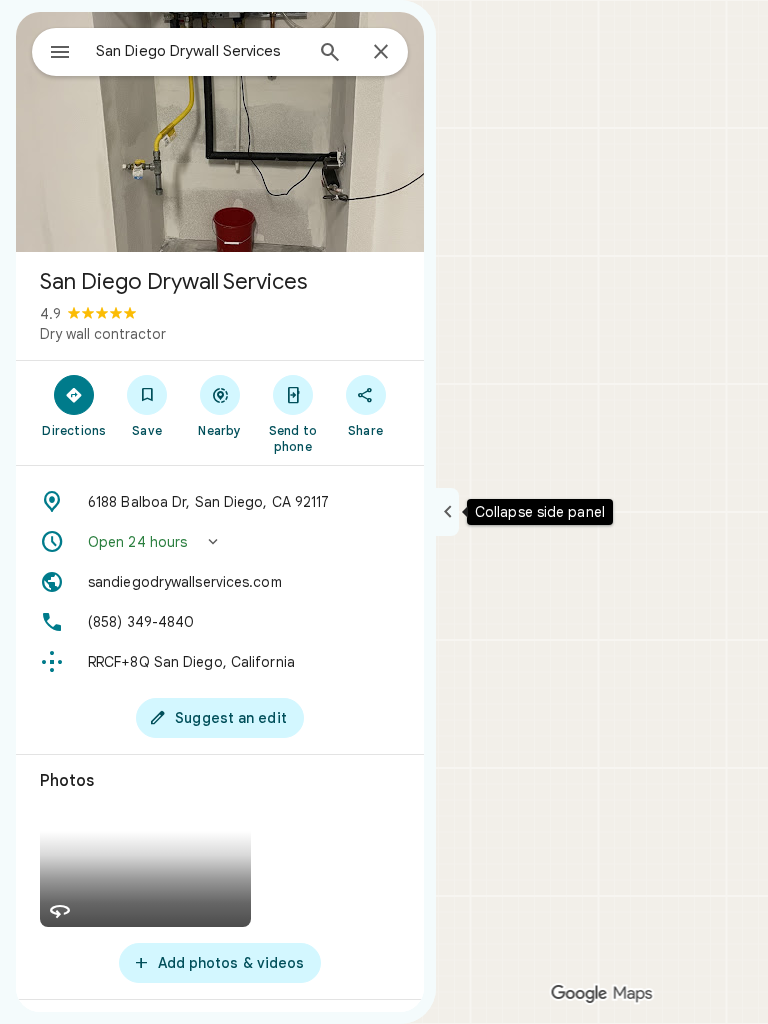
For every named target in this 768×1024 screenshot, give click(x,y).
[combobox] (199, 51)
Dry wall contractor (103, 334)
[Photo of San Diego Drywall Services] (220, 132)
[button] (220, 542)
